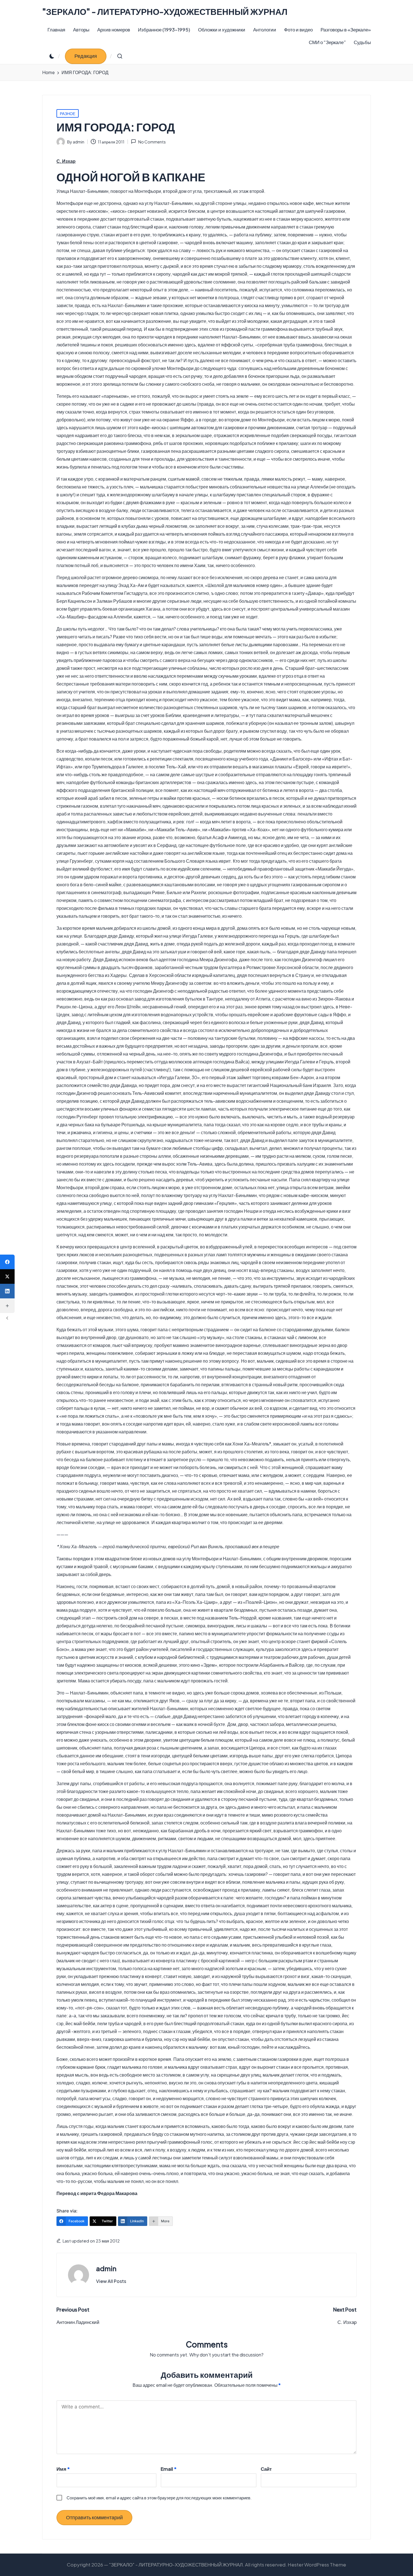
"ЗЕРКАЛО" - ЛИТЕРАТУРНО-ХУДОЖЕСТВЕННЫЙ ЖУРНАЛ (165, 12)
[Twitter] (7, 1276)
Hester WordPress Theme (317, 2564)
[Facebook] (7, 1262)
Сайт (266, 2469)
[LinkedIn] (7, 1291)
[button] (86, 56)
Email (169, 2469)
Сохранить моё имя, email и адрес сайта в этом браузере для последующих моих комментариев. (159, 2498)
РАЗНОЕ (68, 113)
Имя (63, 2469)
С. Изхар (66, 161)
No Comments (152, 142)
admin (106, 2268)
